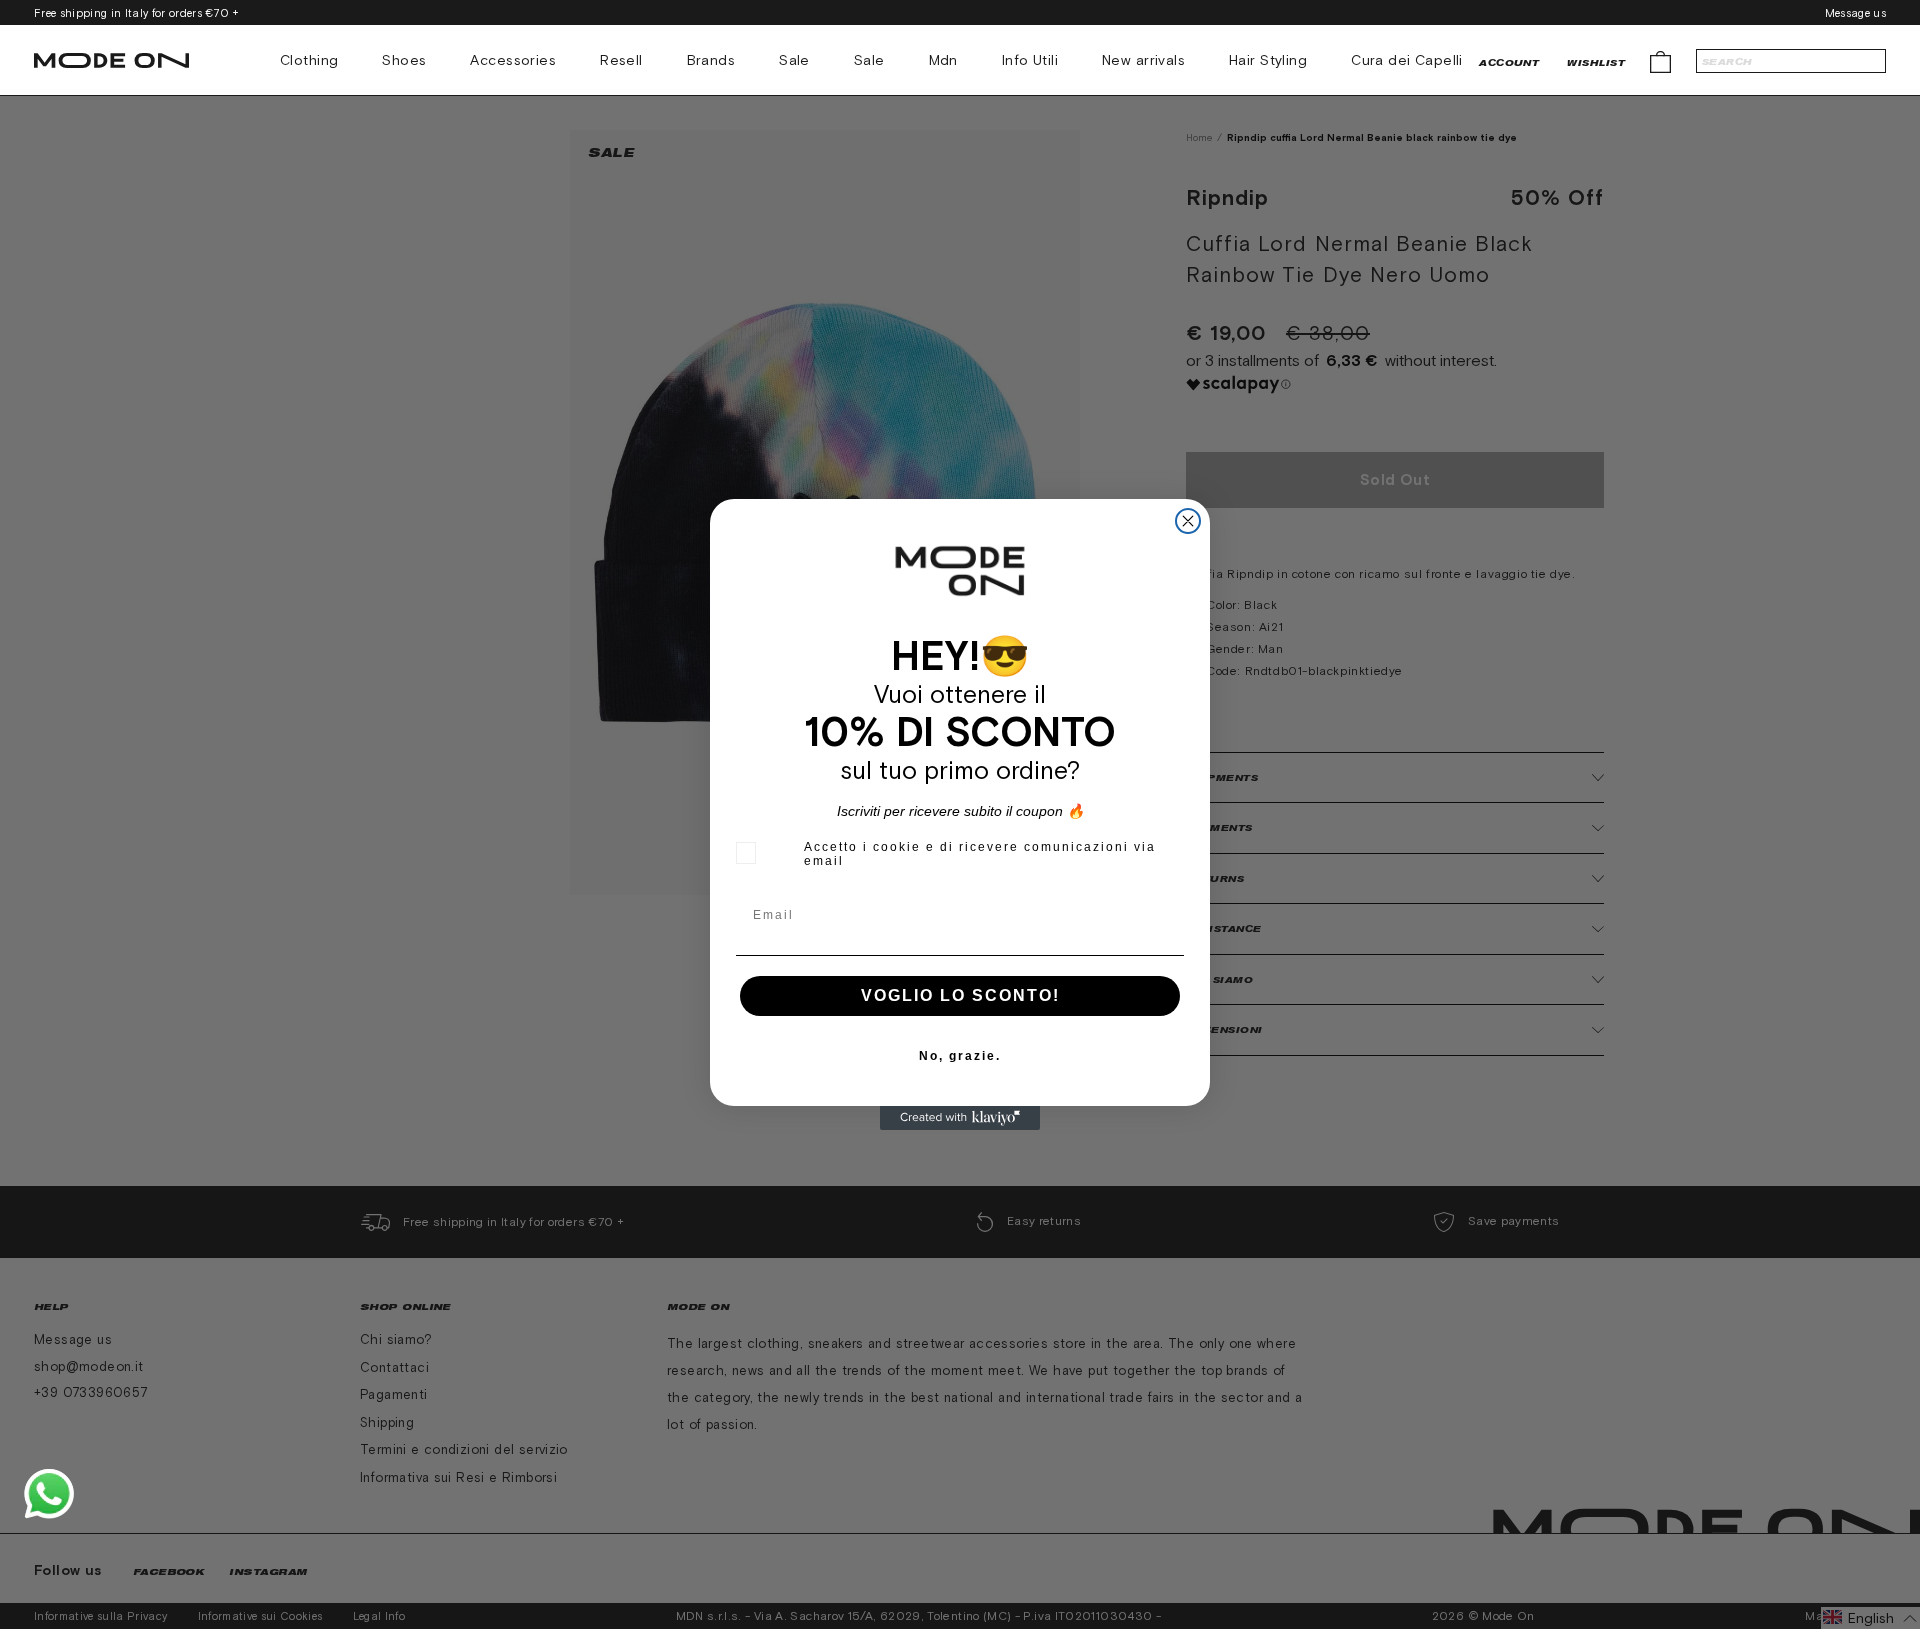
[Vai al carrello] (1660, 60)
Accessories (513, 60)
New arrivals (1143, 60)
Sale (794, 60)
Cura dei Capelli (1407, 60)
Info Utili (1030, 60)
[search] (1791, 61)
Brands (711, 60)
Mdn (943, 60)
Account (1509, 62)
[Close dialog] (1188, 521)
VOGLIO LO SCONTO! (960, 995)
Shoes (404, 60)
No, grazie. (960, 1056)
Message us (1855, 13)
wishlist (1596, 62)
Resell (621, 60)
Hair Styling (1268, 60)
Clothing (309, 60)
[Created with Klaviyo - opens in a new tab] (960, 1118)
